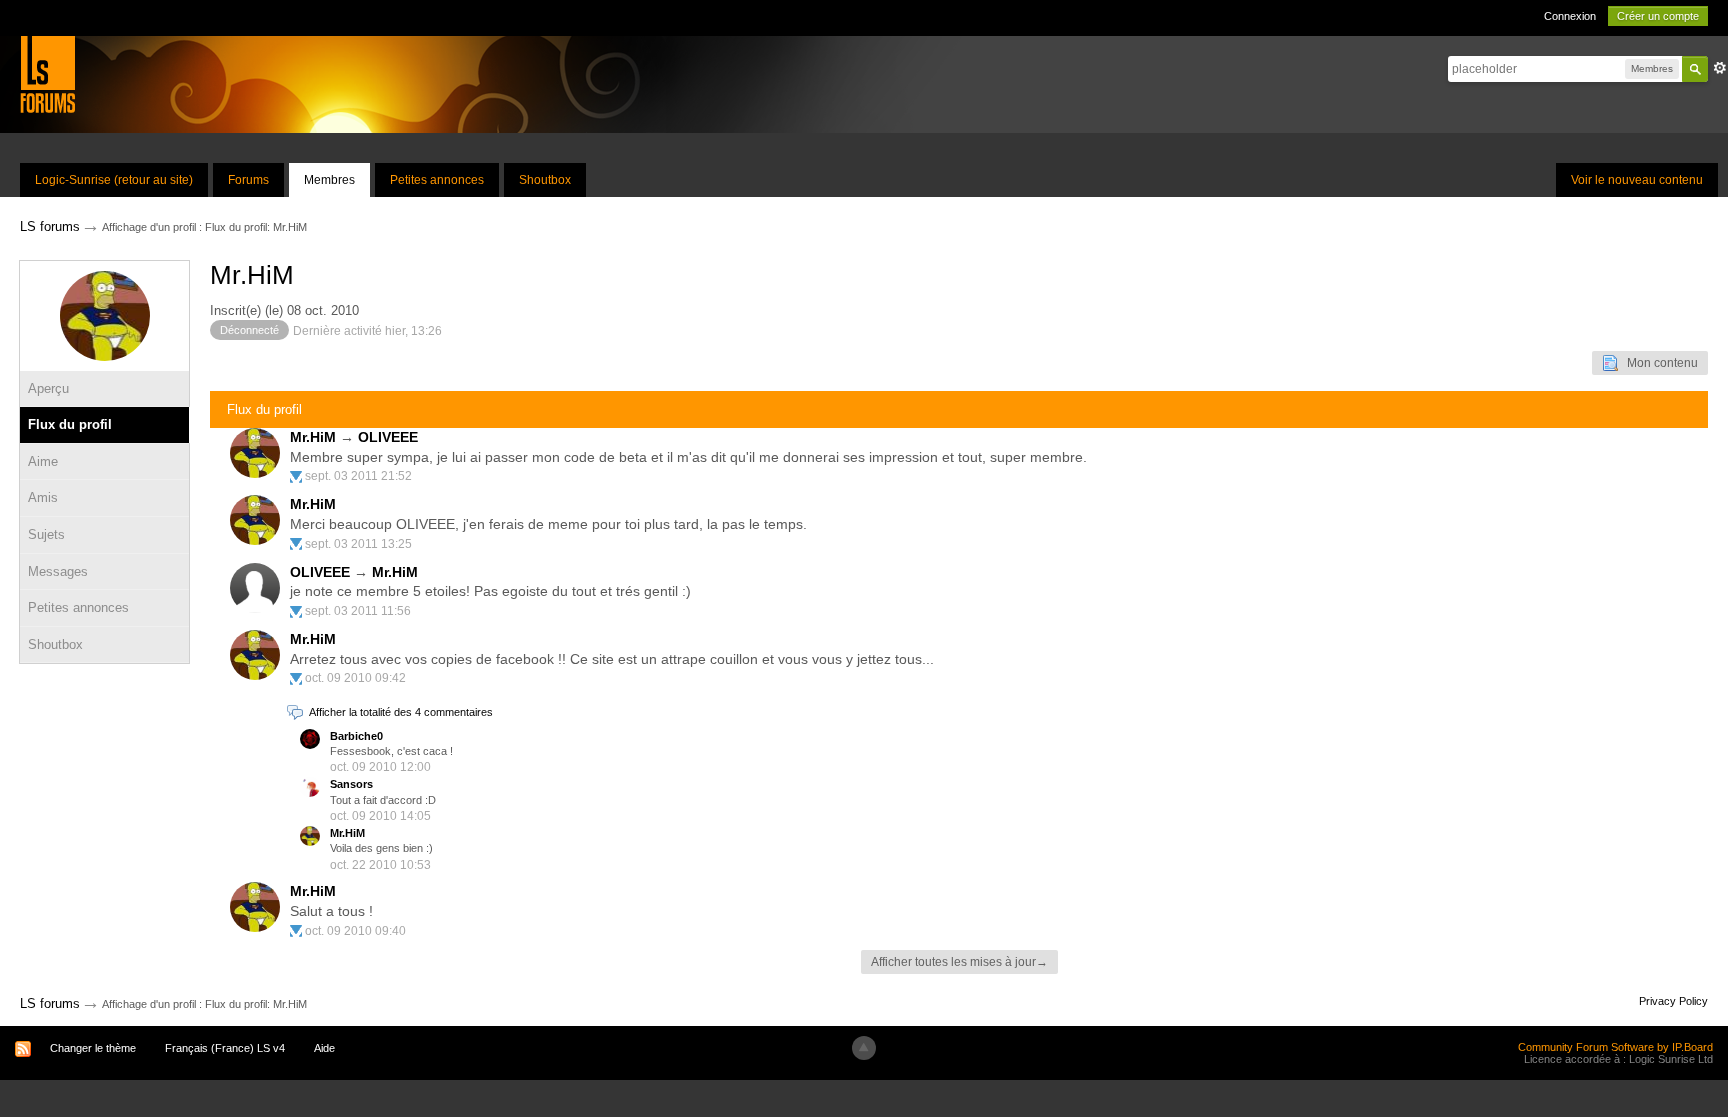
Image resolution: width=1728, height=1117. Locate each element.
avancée (1720, 68)
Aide (324, 1048)
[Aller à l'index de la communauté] (47, 73)
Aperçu (48, 388)
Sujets (46, 534)
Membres (329, 180)
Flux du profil (70, 424)
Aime (43, 461)
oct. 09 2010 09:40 (355, 931)
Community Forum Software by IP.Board (1615, 1047)
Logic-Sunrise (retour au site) (114, 180)
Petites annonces (437, 180)
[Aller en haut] (864, 1048)
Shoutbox (545, 180)
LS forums (50, 1003)
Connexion (1570, 16)
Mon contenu (1658, 363)
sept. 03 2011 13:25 (358, 544)
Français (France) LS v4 (225, 1048)
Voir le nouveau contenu (1637, 180)
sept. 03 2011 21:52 (358, 476)
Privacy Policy (1673, 1001)
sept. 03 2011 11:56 (358, 611)
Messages (58, 571)
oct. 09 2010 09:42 (355, 678)
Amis (43, 497)
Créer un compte (1658, 16)
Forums (248, 180)
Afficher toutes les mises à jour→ (959, 962)
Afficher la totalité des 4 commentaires (401, 712)
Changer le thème (93, 1048)
